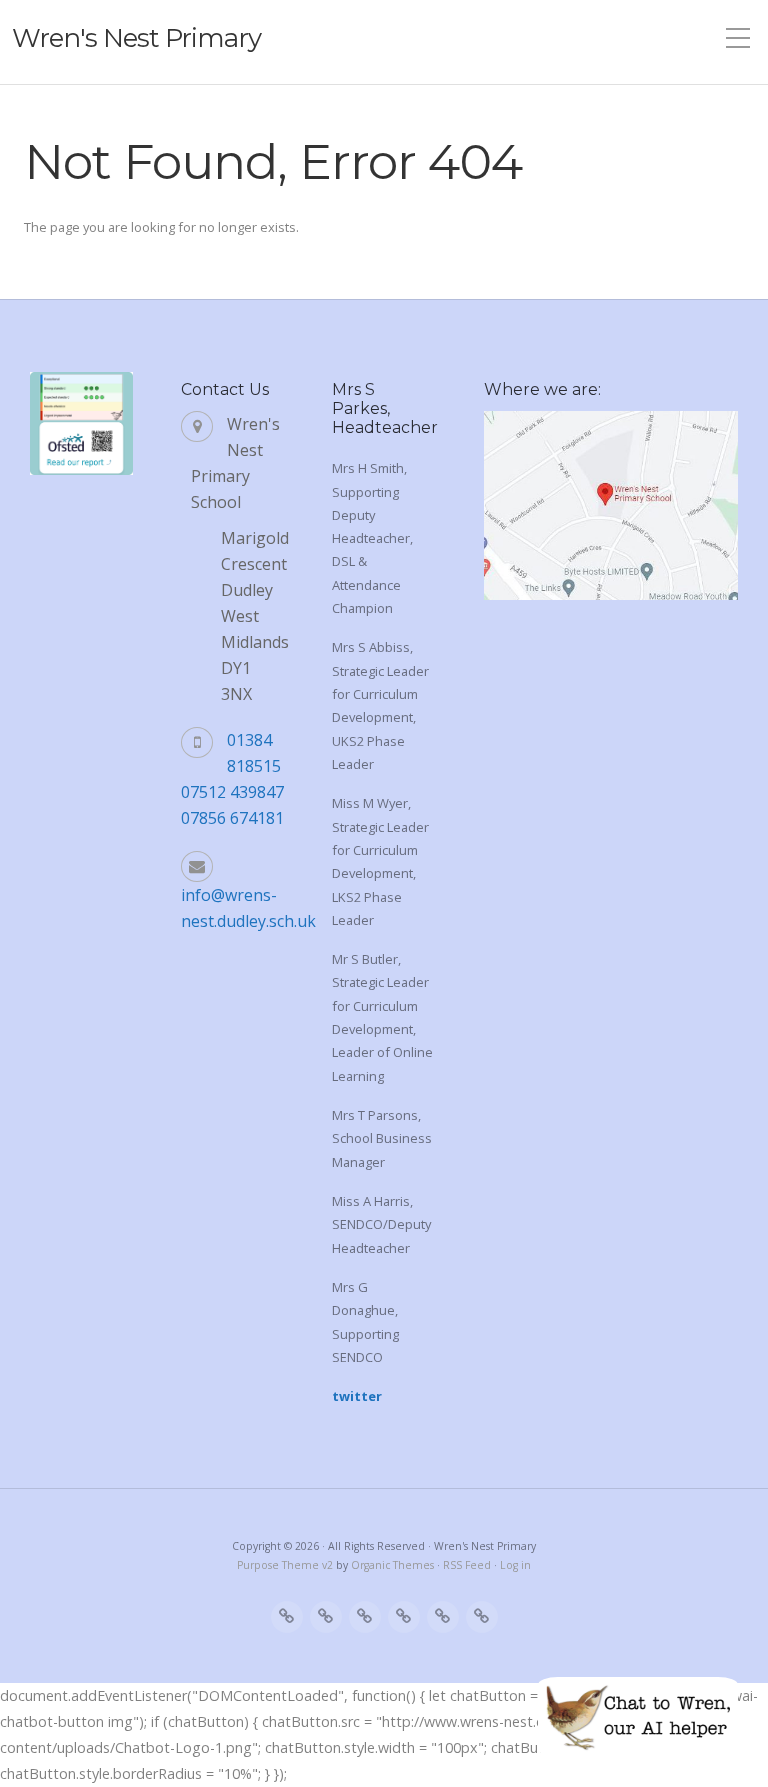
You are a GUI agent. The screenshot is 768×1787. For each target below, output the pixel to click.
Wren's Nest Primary (136, 38)
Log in (515, 1565)
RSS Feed (467, 1565)
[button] (638, 1717)
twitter (357, 1396)
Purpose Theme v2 (285, 1565)
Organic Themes (392, 1565)
